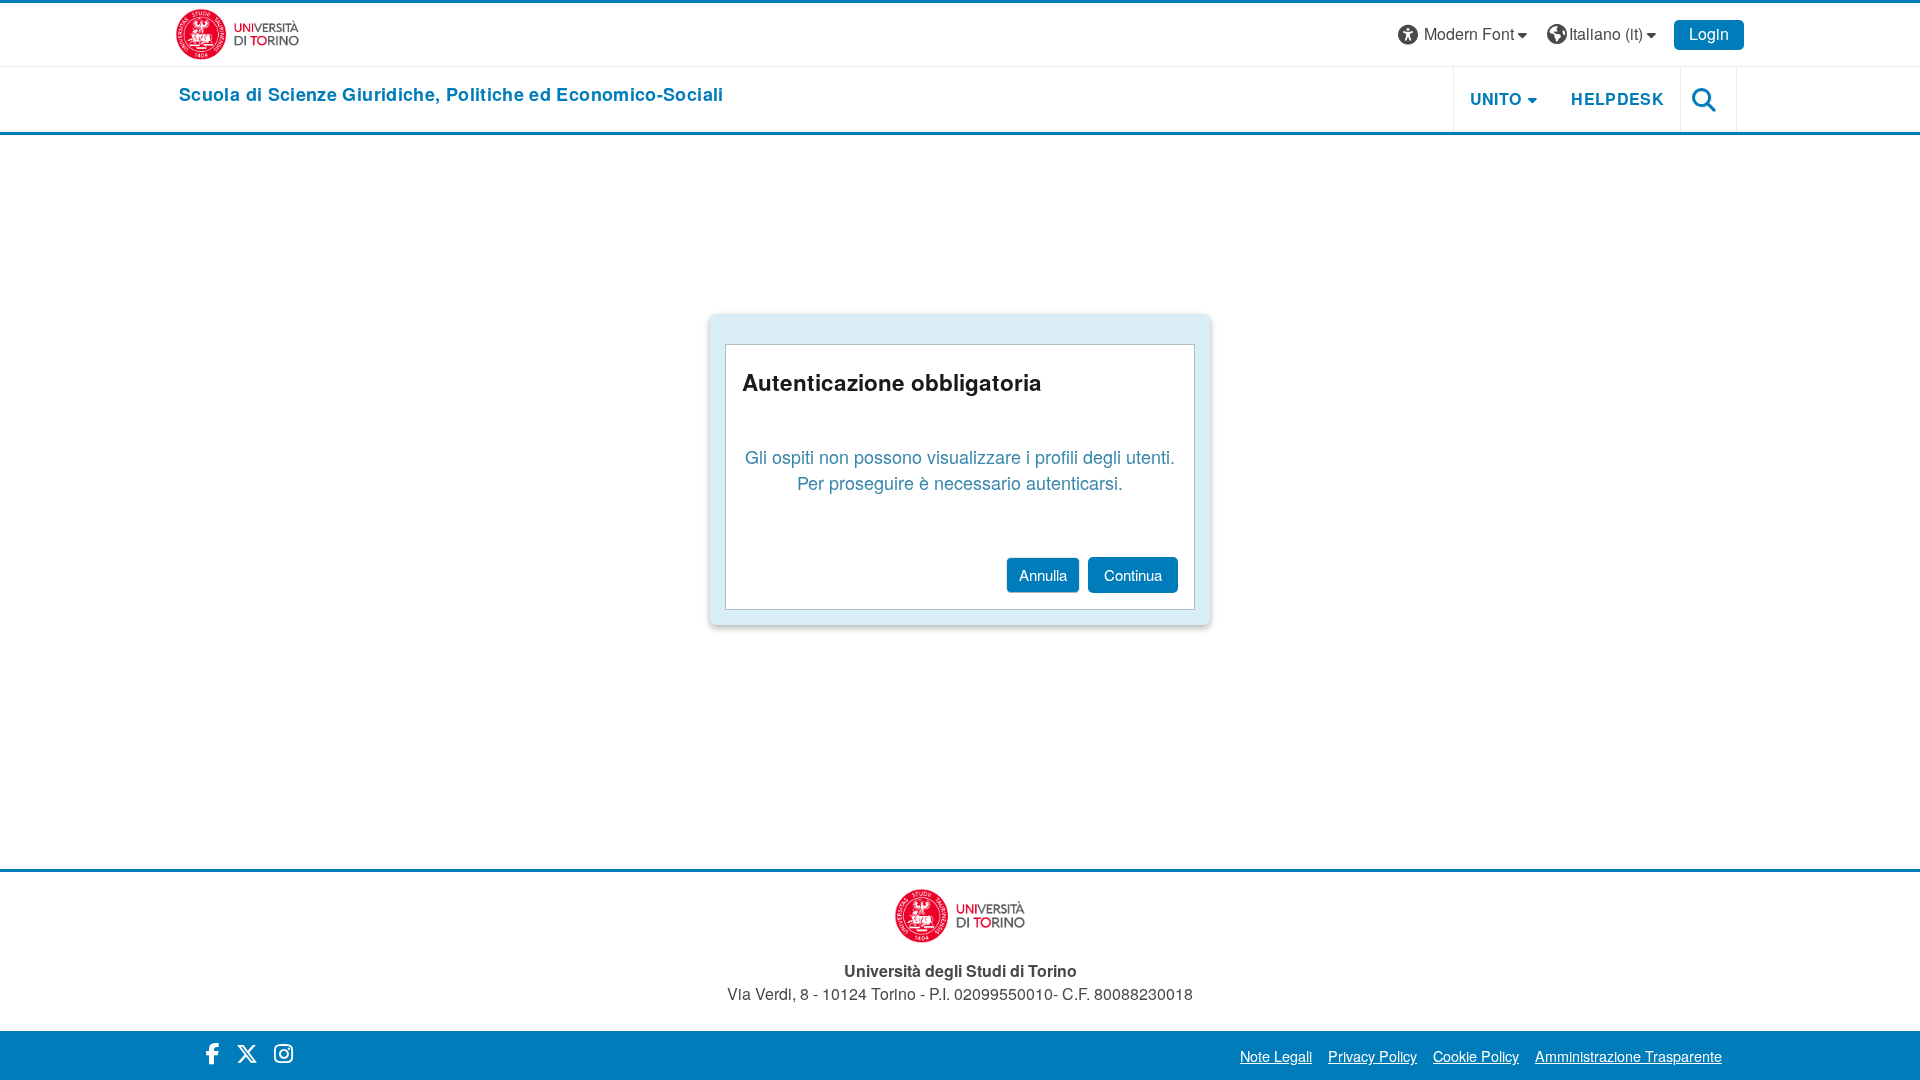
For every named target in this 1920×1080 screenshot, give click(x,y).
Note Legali (1276, 1055)
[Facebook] (213, 1052)
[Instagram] (283, 1052)
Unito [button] (1496, 98)
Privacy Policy (1372, 1055)
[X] (247, 1052)
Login (1709, 33)
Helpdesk (1617, 98)
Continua (1133, 574)
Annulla (1043, 574)
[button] (1465, 34)
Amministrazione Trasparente (1628, 1055)
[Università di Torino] (237, 32)
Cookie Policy (1476, 1055)
